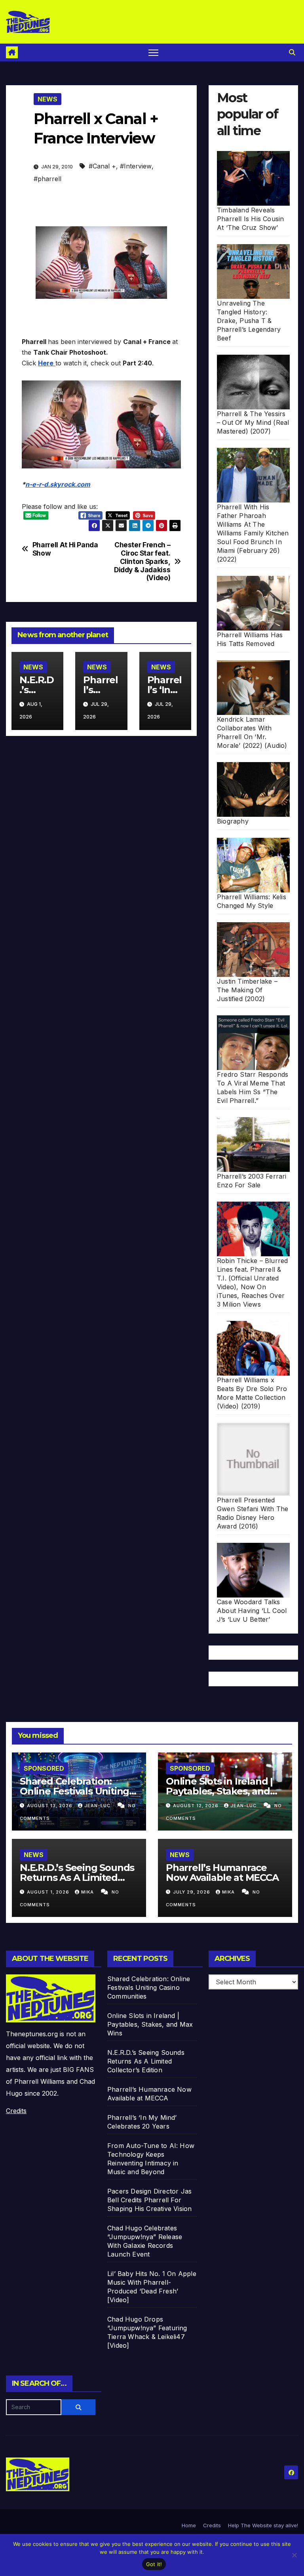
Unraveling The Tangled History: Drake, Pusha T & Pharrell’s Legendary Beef (249, 321)
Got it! (154, 2564)
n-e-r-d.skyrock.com (58, 484)
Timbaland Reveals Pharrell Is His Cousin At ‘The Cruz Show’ (250, 219)
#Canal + (102, 166)
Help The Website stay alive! (263, 2525)
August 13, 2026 (50, 1806)
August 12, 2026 (197, 1806)
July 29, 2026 (192, 1892)
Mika (88, 1892)
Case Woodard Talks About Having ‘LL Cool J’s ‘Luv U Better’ (252, 1611)
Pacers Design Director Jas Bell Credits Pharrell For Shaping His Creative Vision (149, 2200)
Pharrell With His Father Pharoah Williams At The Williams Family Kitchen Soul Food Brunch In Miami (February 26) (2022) (253, 533)
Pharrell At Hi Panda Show (65, 549)
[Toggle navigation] (153, 53)
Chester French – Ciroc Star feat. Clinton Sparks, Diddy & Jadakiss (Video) (142, 561)
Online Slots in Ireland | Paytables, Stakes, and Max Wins (219, 1791)
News (47, 99)
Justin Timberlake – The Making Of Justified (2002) (247, 990)
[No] (294, 2555)
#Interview (136, 166)
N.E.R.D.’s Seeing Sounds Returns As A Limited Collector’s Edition (77, 1878)
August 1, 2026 (49, 1892)
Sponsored (44, 1768)
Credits (16, 2111)
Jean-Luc (98, 1806)
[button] (292, 52)
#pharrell (47, 179)
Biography (233, 821)
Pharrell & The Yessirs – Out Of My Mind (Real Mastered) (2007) (253, 422)
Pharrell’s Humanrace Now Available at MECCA (222, 1873)
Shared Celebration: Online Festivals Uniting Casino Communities (74, 1791)
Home (189, 2525)
